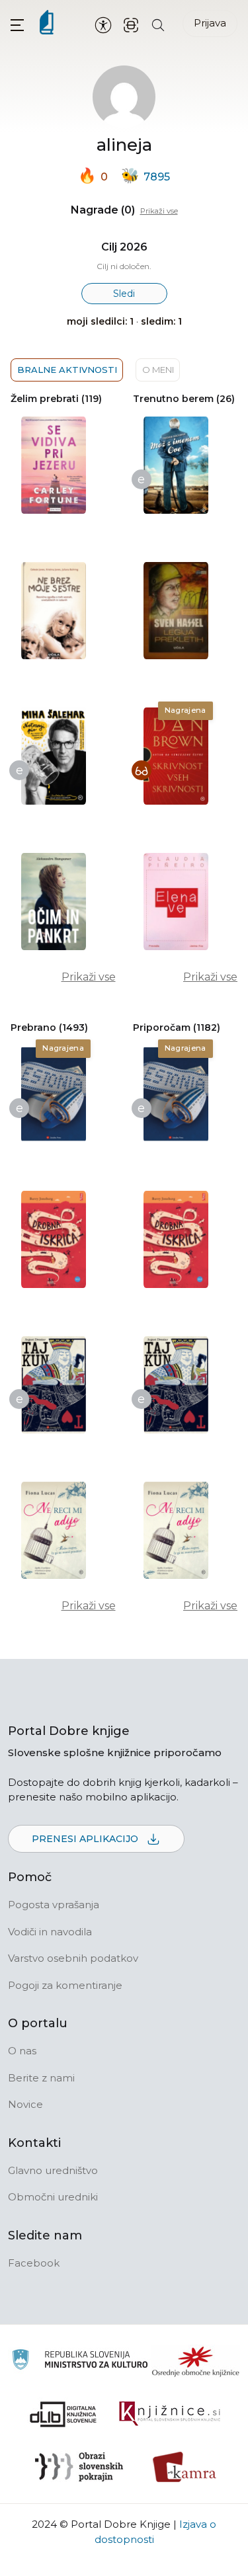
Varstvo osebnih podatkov (73, 1958)
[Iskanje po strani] (158, 24)
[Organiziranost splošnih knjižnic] (196, 2361)
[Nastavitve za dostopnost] (103, 24)
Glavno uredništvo (53, 2170)
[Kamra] (185, 2467)
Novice (25, 2104)
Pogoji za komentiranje (65, 1985)
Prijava (210, 23)
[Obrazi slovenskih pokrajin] (79, 2467)
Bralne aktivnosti (67, 370)
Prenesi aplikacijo (86, 1839)
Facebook (34, 2263)
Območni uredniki (53, 2197)
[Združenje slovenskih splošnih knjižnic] (170, 2414)
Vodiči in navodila (50, 1932)
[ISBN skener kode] (131, 24)
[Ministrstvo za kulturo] (80, 2361)
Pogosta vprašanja (54, 1905)
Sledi (124, 294)
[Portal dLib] (63, 2414)
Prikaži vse (159, 211)
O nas (22, 2051)
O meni (158, 370)
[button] (17, 25)
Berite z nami (41, 2078)
